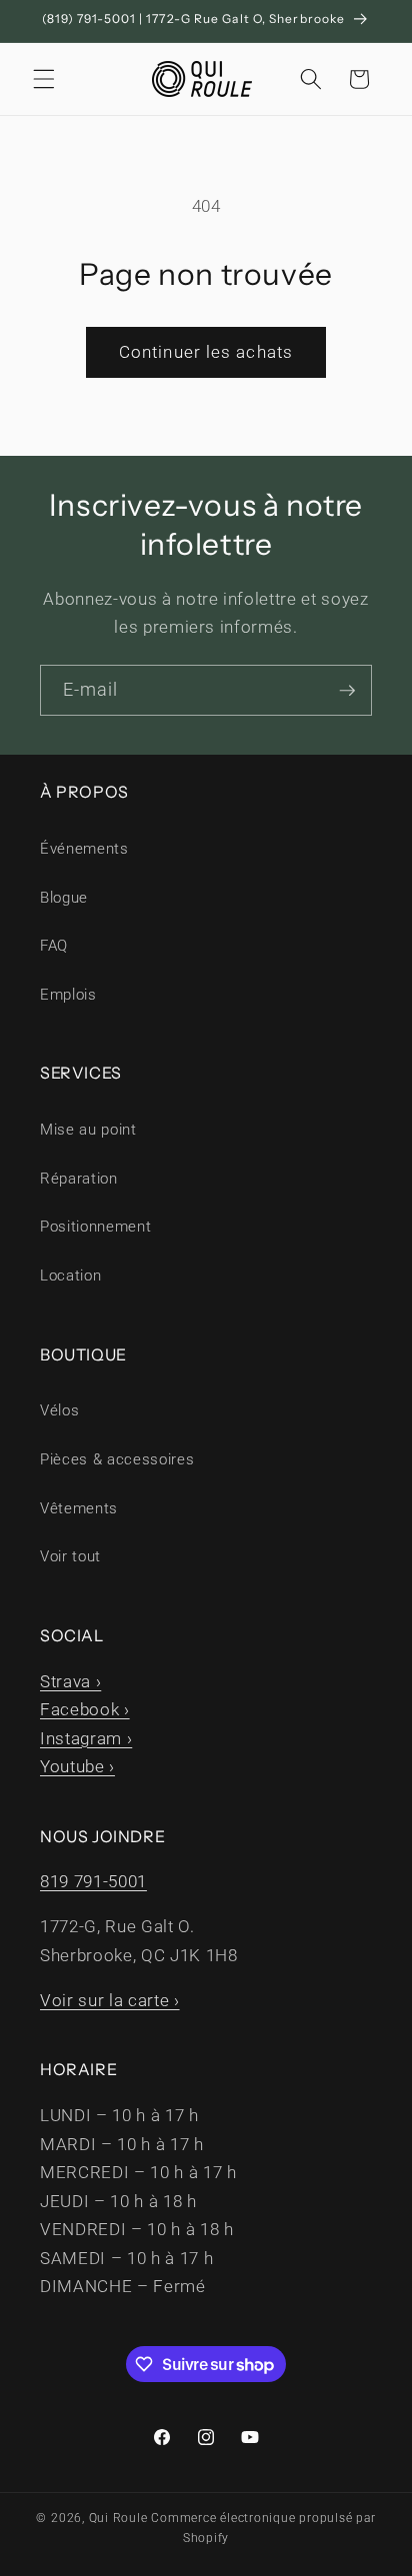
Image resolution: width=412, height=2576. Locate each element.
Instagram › (86, 1739)
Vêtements (79, 1508)
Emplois (68, 995)
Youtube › (77, 1767)
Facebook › (85, 1710)
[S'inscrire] (347, 691)
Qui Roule (118, 2518)
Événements (84, 849)
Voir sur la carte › (110, 2001)
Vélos (59, 1410)
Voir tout (70, 1556)
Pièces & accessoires (117, 1459)
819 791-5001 (93, 1882)
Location (70, 1276)
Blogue (64, 898)
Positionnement (95, 1227)
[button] (44, 79)
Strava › (70, 1682)
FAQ (54, 946)
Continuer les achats (206, 352)
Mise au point (88, 1130)
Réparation (79, 1179)
